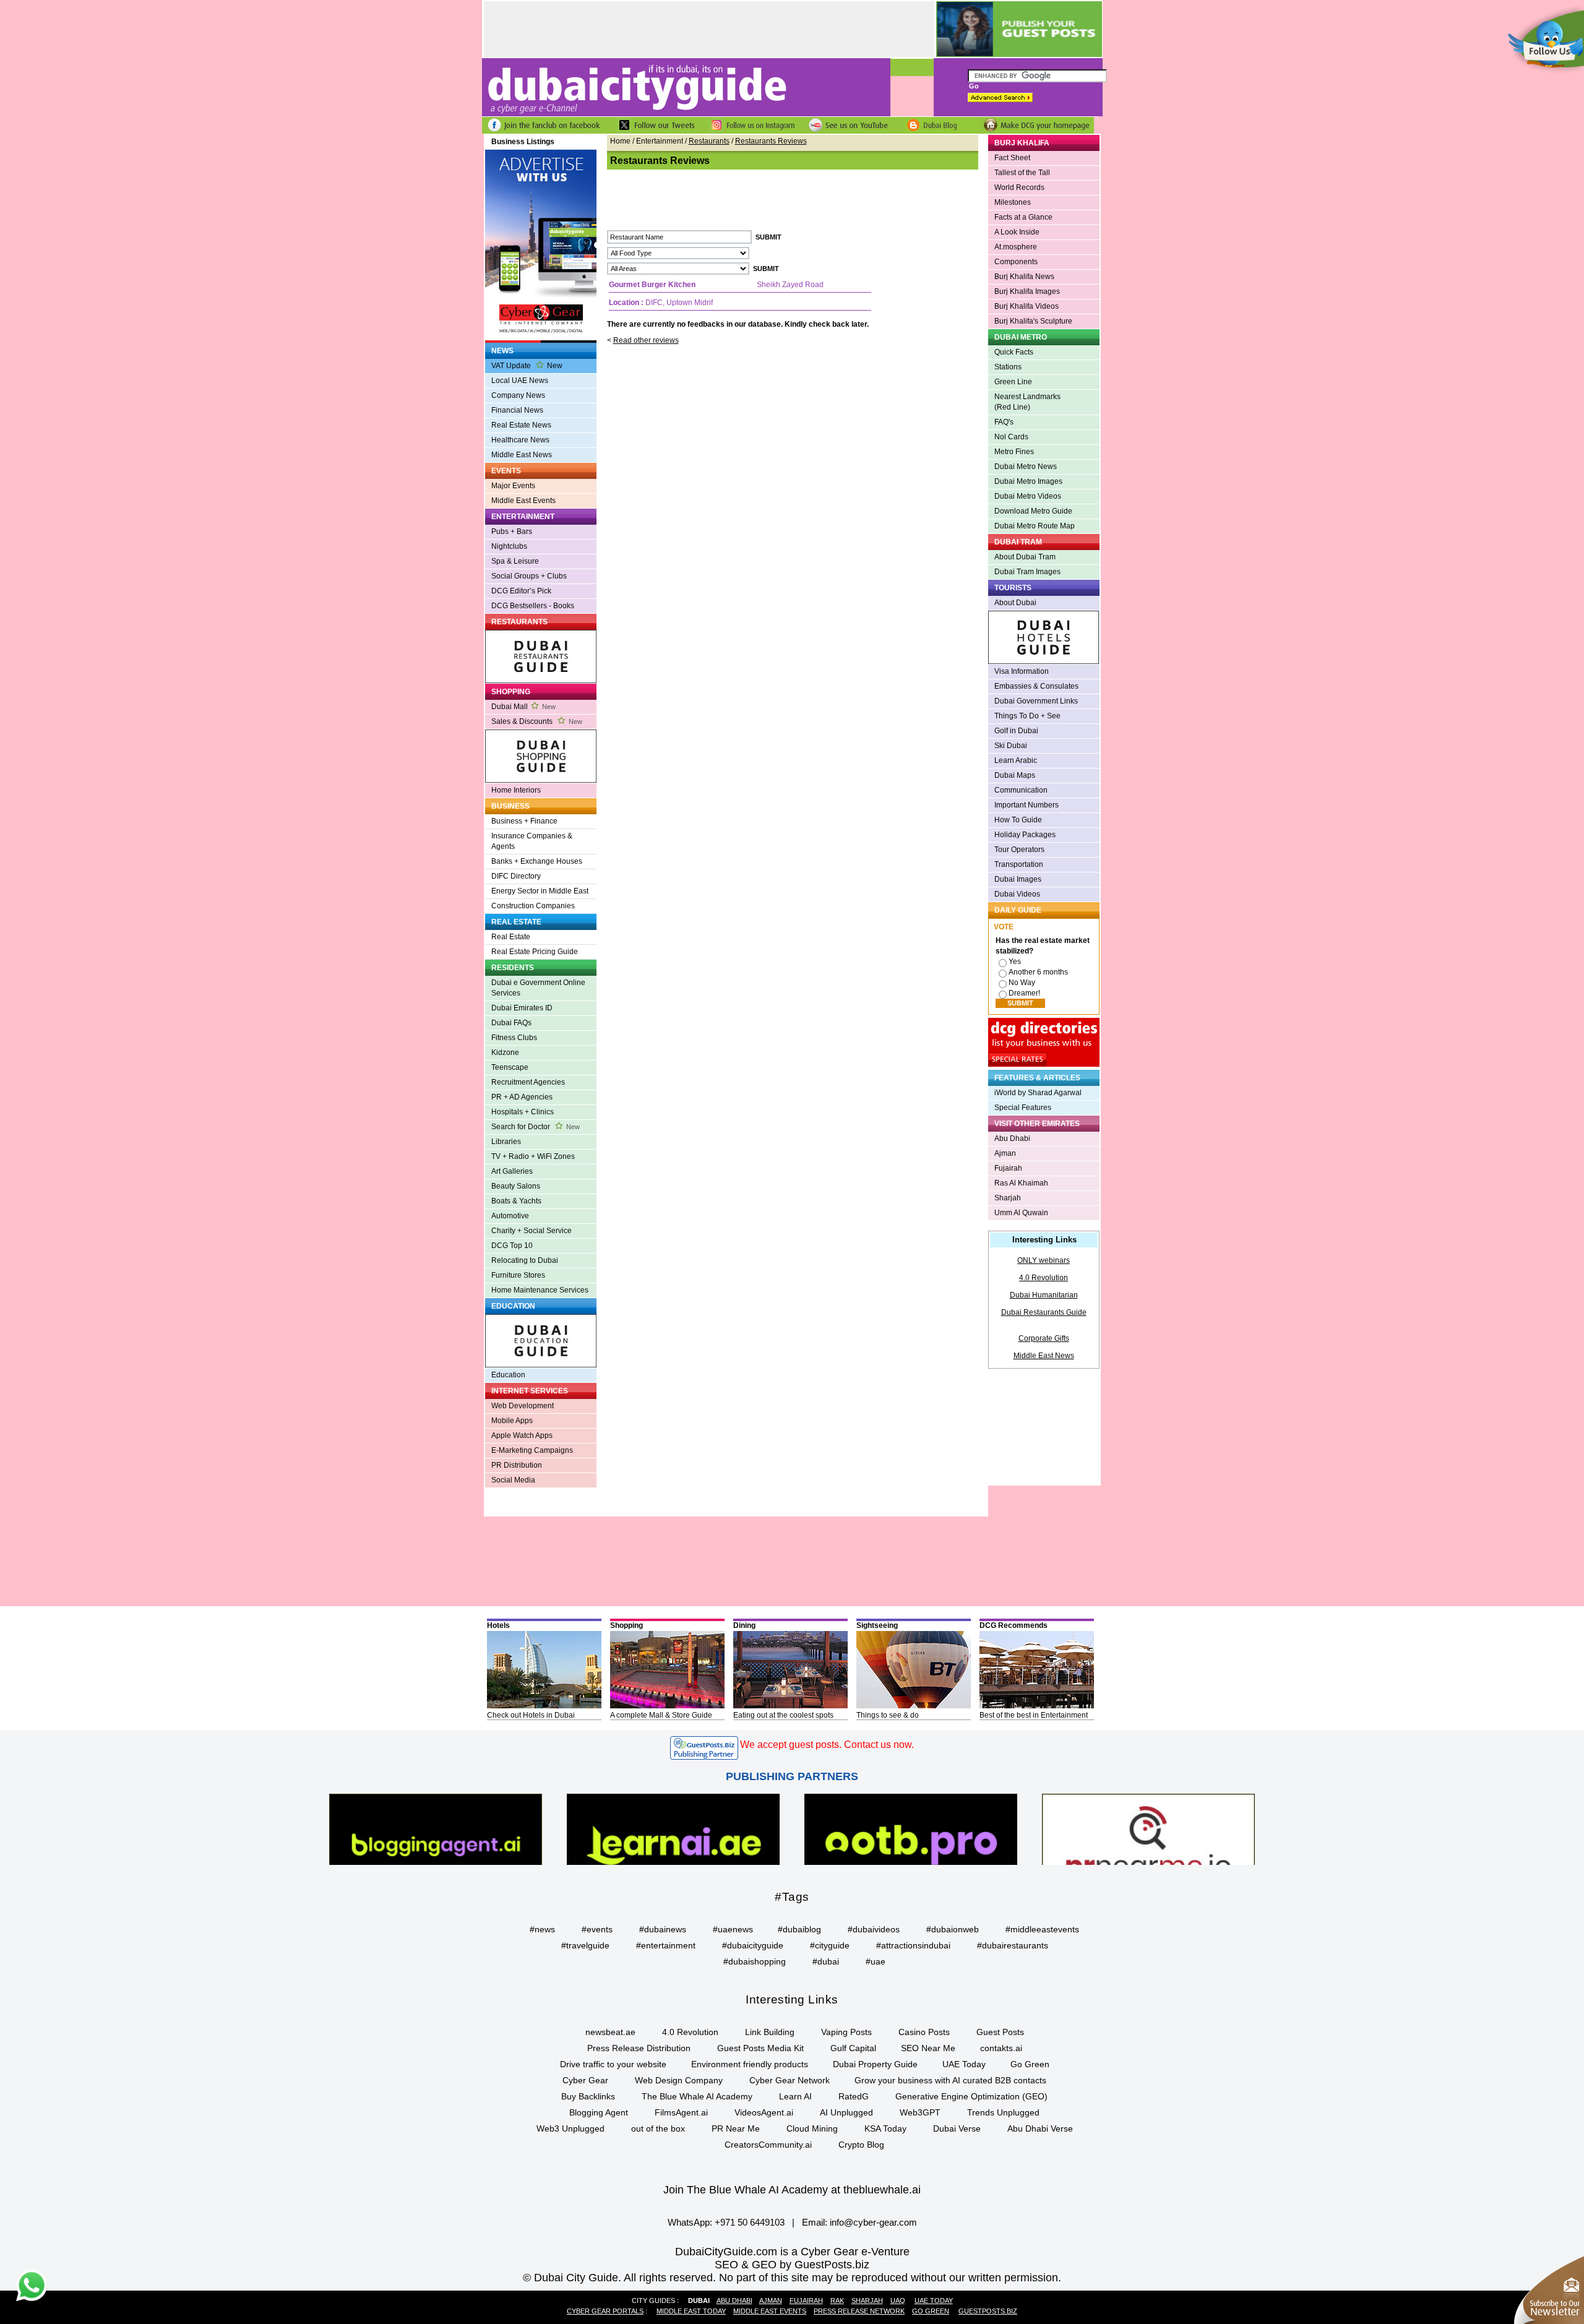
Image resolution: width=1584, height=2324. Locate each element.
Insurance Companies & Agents (532, 841)
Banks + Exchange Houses (537, 861)
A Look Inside (1017, 232)
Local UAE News (520, 381)
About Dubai (1015, 603)
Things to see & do (888, 1715)
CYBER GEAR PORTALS (605, 2311)
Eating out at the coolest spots (783, 1715)
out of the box (658, 2128)
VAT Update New (527, 366)
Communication (1021, 790)
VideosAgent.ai (764, 2112)
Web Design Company (679, 2080)
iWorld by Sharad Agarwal (1038, 1093)
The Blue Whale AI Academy (697, 2096)
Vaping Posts (846, 2032)
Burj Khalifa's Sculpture (1033, 321)
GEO (764, 2265)
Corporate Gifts (1044, 1338)
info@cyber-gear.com (873, 2222)
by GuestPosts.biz (824, 2265)
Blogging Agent (599, 2112)
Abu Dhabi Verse (1040, 2128)
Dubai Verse (957, 2128)
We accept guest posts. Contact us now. (827, 1745)
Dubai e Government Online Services (538, 988)
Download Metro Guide (1033, 511)
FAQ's (1004, 422)
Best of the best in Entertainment (1034, 1715)
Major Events (513, 486)
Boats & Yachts (516, 1201)
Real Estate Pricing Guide (535, 952)
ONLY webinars (1044, 1260)
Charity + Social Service (532, 1231)
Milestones (1013, 202)
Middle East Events (523, 501)
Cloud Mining (812, 2128)
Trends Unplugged (1003, 2112)
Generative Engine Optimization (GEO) (971, 2096)
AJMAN (771, 2300)
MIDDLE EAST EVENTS (770, 2311)
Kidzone (505, 1052)
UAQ (898, 2300)
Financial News (517, 410)
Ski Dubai (1011, 746)
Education (508, 1375)
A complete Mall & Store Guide (661, 1715)
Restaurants (709, 141)
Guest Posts (1000, 2032)
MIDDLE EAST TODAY (691, 2311)
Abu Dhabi (1012, 1138)
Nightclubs (509, 546)
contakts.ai (1001, 2048)
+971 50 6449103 (750, 2222)
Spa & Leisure (515, 561)
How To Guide (1018, 820)
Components (1016, 262)
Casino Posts (924, 2032)
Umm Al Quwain (1021, 1213)
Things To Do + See (1027, 716)
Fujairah (1008, 1168)
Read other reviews (646, 340)
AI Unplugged (846, 2112)
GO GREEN (931, 2311)
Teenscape (510, 1067)
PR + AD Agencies (522, 1097)
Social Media (513, 1480)
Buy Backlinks (588, 2096)
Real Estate (511, 937)
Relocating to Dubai (525, 1260)
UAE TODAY (934, 2300)
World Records (1019, 187)
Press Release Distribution (639, 2048)
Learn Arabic (1016, 760)
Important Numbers (1027, 805)
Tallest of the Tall (1022, 173)
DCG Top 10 (512, 1246)
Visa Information (1022, 671)
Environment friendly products (750, 2064)
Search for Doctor (536, 1127)
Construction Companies (533, 906)
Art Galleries (512, 1171)
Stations (1008, 367)
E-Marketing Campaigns (532, 1450)
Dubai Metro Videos (1028, 496)
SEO (726, 2265)
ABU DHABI (734, 2300)
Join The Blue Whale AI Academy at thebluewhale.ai (792, 2190)
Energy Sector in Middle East (540, 891)
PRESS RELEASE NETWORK (859, 2311)
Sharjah (1008, 1198)
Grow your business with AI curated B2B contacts (950, 2080)
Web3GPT (920, 2112)
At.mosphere (1016, 247)
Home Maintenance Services (540, 1290)
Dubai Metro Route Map (1035, 526)
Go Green (1030, 2064)
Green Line (1013, 382)
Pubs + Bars (512, 532)
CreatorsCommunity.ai (768, 2145)
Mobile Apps (512, 1421)
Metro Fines (1014, 452)
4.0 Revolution (1044, 1278)
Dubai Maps (1015, 775)
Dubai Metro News (1026, 467)
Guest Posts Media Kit (760, 2048)
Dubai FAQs (511, 1023)
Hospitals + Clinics (523, 1112)
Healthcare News (520, 440)
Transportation (1019, 864)
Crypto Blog (861, 2145)
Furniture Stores (518, 1275)
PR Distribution (517, 1465)
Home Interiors (516, 790)
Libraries (506, 1142)
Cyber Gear (585, 2080)
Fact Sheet (1012, 158)
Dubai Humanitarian (1044, 1295)
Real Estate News (521, 425)
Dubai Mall (523, 707)
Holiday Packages (1025, 835)
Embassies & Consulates (1036, 686)
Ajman (1005, 1153)
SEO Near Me (928, 2048)
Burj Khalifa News (1024, 277)
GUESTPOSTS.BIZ (988, 2311)
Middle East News (522, 455)
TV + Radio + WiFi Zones (533, 1156)
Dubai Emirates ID (522, 1008)
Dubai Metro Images (1028, 481)
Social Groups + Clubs (529, 576)
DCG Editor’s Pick (521, 591)
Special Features (1023, 1108)
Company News (518, 395)
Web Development (523, 1406)
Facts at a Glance (1023, 217)
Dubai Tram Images (1027, 572)
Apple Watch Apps (522, 1435)
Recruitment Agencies (528, 1082)
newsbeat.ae (610, 2032)
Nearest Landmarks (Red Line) (1027, 402)
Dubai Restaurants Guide (1044, 1312)
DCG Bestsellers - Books (533, 606)
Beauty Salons (516, 1186)
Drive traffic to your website (613, 2064)
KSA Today (885, 2128)
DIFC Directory (516, 876)
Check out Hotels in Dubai (531, 1715)
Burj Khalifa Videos (1027, 306)
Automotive (510, 1216)
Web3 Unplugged (570, 2128)
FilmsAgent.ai (681, 2112)
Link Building (770, 2032)
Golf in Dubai (1016, 731)
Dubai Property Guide (875, 2064)
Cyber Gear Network (790, 2080)
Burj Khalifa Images (1027, 291)
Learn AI (795, 2096)
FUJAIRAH (806, 2300)
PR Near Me (736, 2128)
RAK (837, 2300)
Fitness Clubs (514, 1038)
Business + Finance (524, 821)
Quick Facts (1014, 352)
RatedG (854, 2096)
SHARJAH (867, 2300)
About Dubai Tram (1025, 557)
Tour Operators (1019, 850)
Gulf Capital (853, 2048)
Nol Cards (1011, 437)
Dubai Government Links (1036, 701)
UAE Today (964, 2064)
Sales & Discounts (537, 721)
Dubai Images (1018, 879)
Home (620, 141)
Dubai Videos (1017, 894)
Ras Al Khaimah (1021, 1183)
